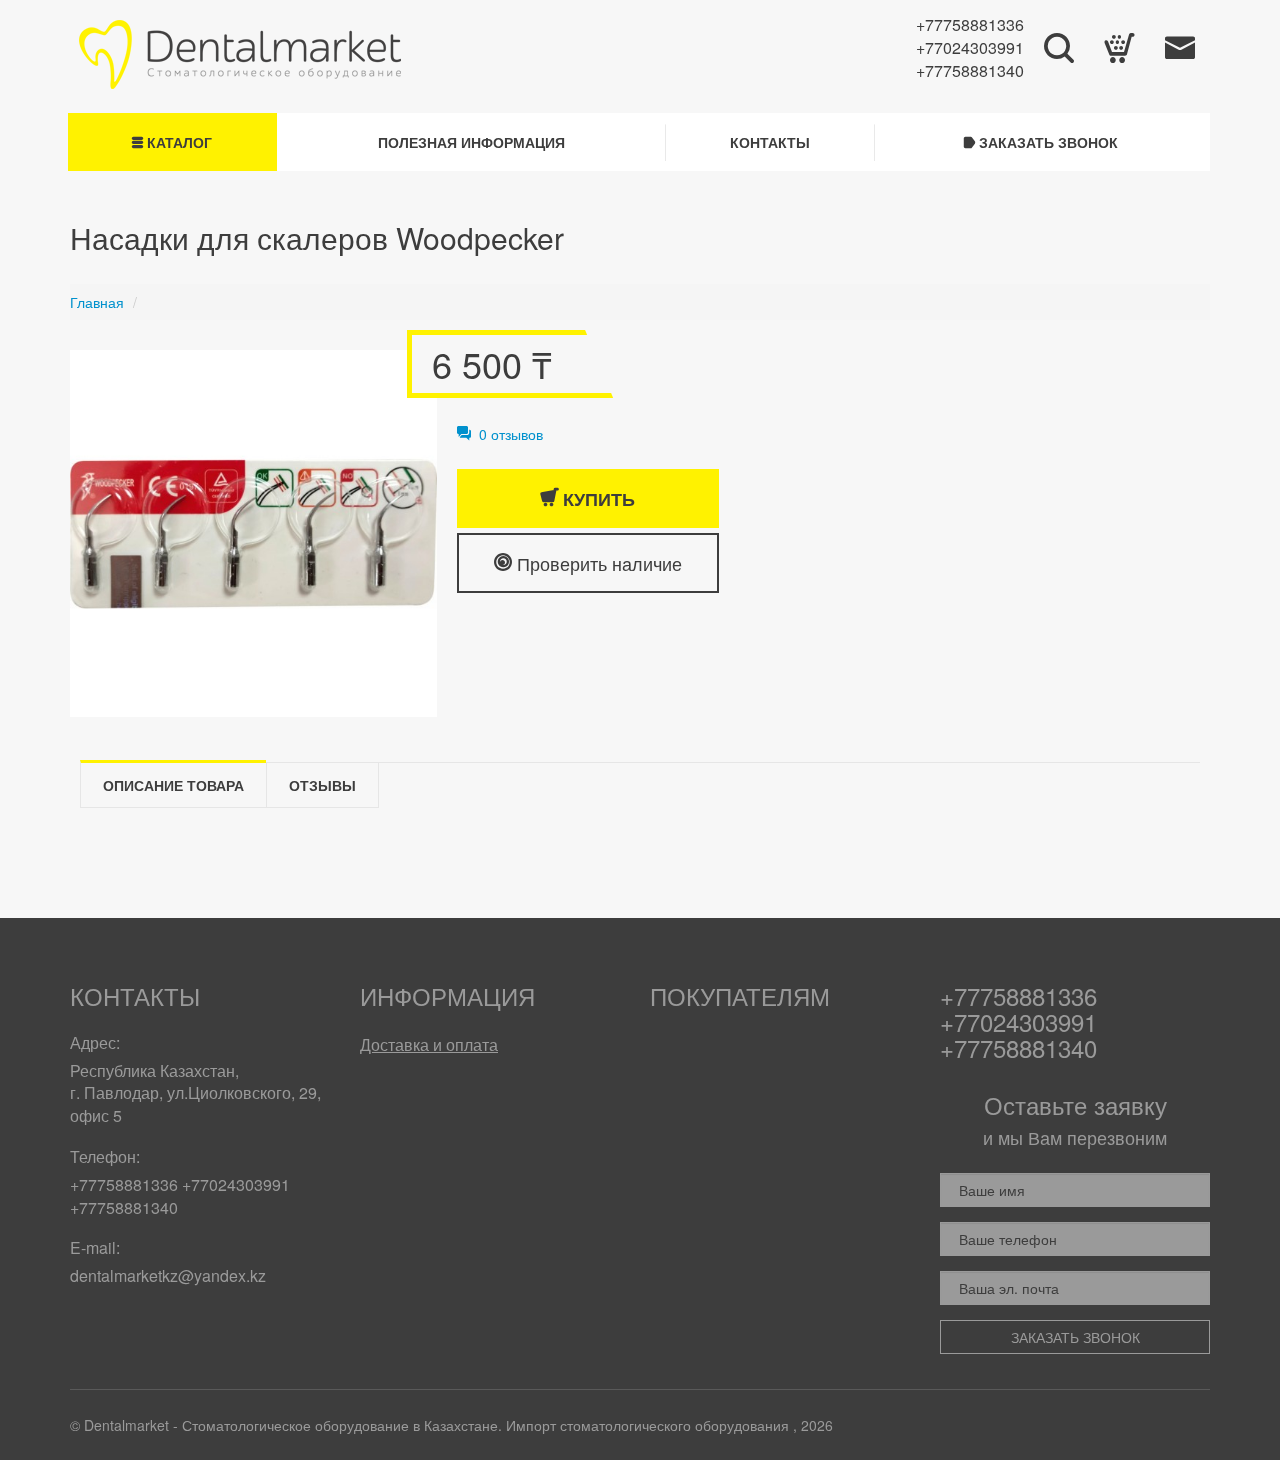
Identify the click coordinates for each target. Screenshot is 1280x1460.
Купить (596, 499)
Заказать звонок (1046, 142)
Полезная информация (471, 142)
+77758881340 (970, 71)
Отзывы (322, 785)
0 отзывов (507, 434)
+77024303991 (970, 48)
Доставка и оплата (429, 1044)
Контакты (770, 142)
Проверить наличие (597, 563)
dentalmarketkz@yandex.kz (168, 1275)
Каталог (177, 142)
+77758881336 (970, 25)
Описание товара (173, 785)
